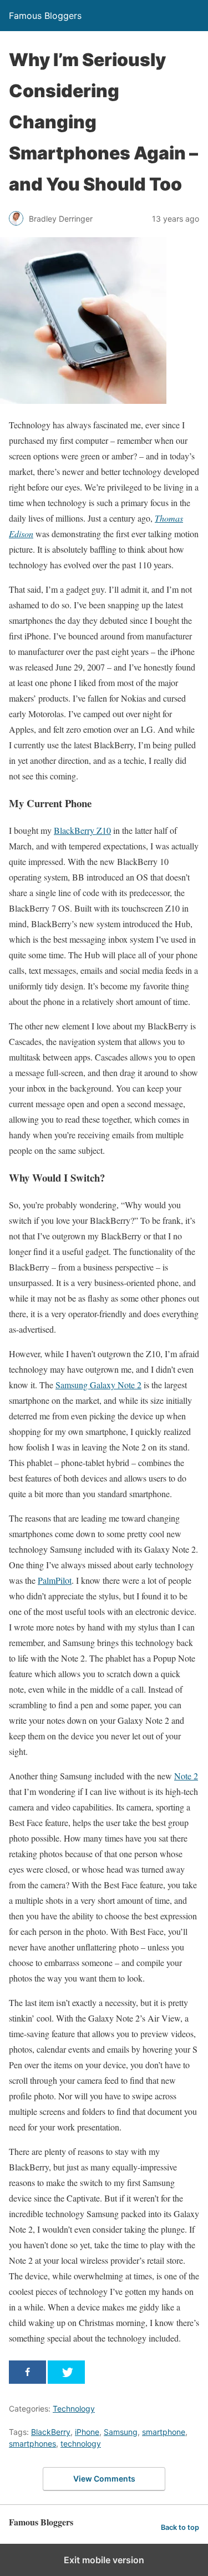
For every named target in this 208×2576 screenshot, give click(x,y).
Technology (74, 2409)
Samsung (121, 2432)
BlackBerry (51, 2432)
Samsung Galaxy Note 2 (98, 1385)
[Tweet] (66, 2372)
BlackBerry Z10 (82, 830)
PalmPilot (55, 1580)
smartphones (32, 2444)
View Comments (104, 2479)
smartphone (164, 2432)
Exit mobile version (104, 2560)
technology (81, 2444)
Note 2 (186, 1776)
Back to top (180, 2527)
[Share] (27, 2372)
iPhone (87, 2432)
